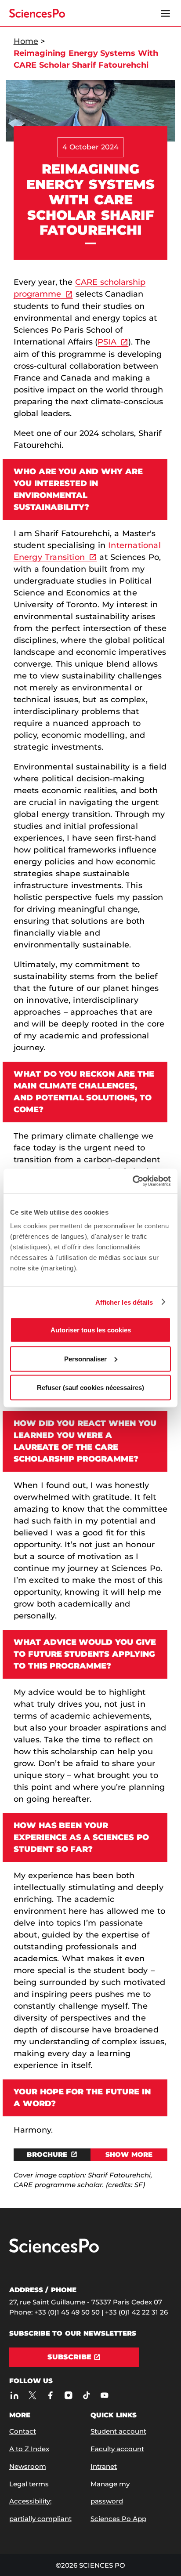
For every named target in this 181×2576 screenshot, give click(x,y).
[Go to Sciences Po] (54, 2251)
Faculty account (117, 2449)
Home (26, 41)
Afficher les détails (124, 1302)
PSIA (107, 342)
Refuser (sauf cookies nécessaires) (90, 1388)
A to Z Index (29, 2449)
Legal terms (29, 2484)
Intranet (104, 2466)
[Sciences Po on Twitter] (33, 2396)
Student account (118, 2431)
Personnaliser (85, 1359)
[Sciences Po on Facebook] (51, 2396)
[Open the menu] (165, 13)
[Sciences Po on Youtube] (105, 2396)
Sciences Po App (118, 2519)
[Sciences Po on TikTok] (87, 2396)
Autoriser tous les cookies (91, 1330)
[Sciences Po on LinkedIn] (15, 2396)
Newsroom (28, 2466)
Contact (23, 2431)
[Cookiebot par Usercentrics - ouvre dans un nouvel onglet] (132, 1181)
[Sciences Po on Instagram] (69, 2396)
